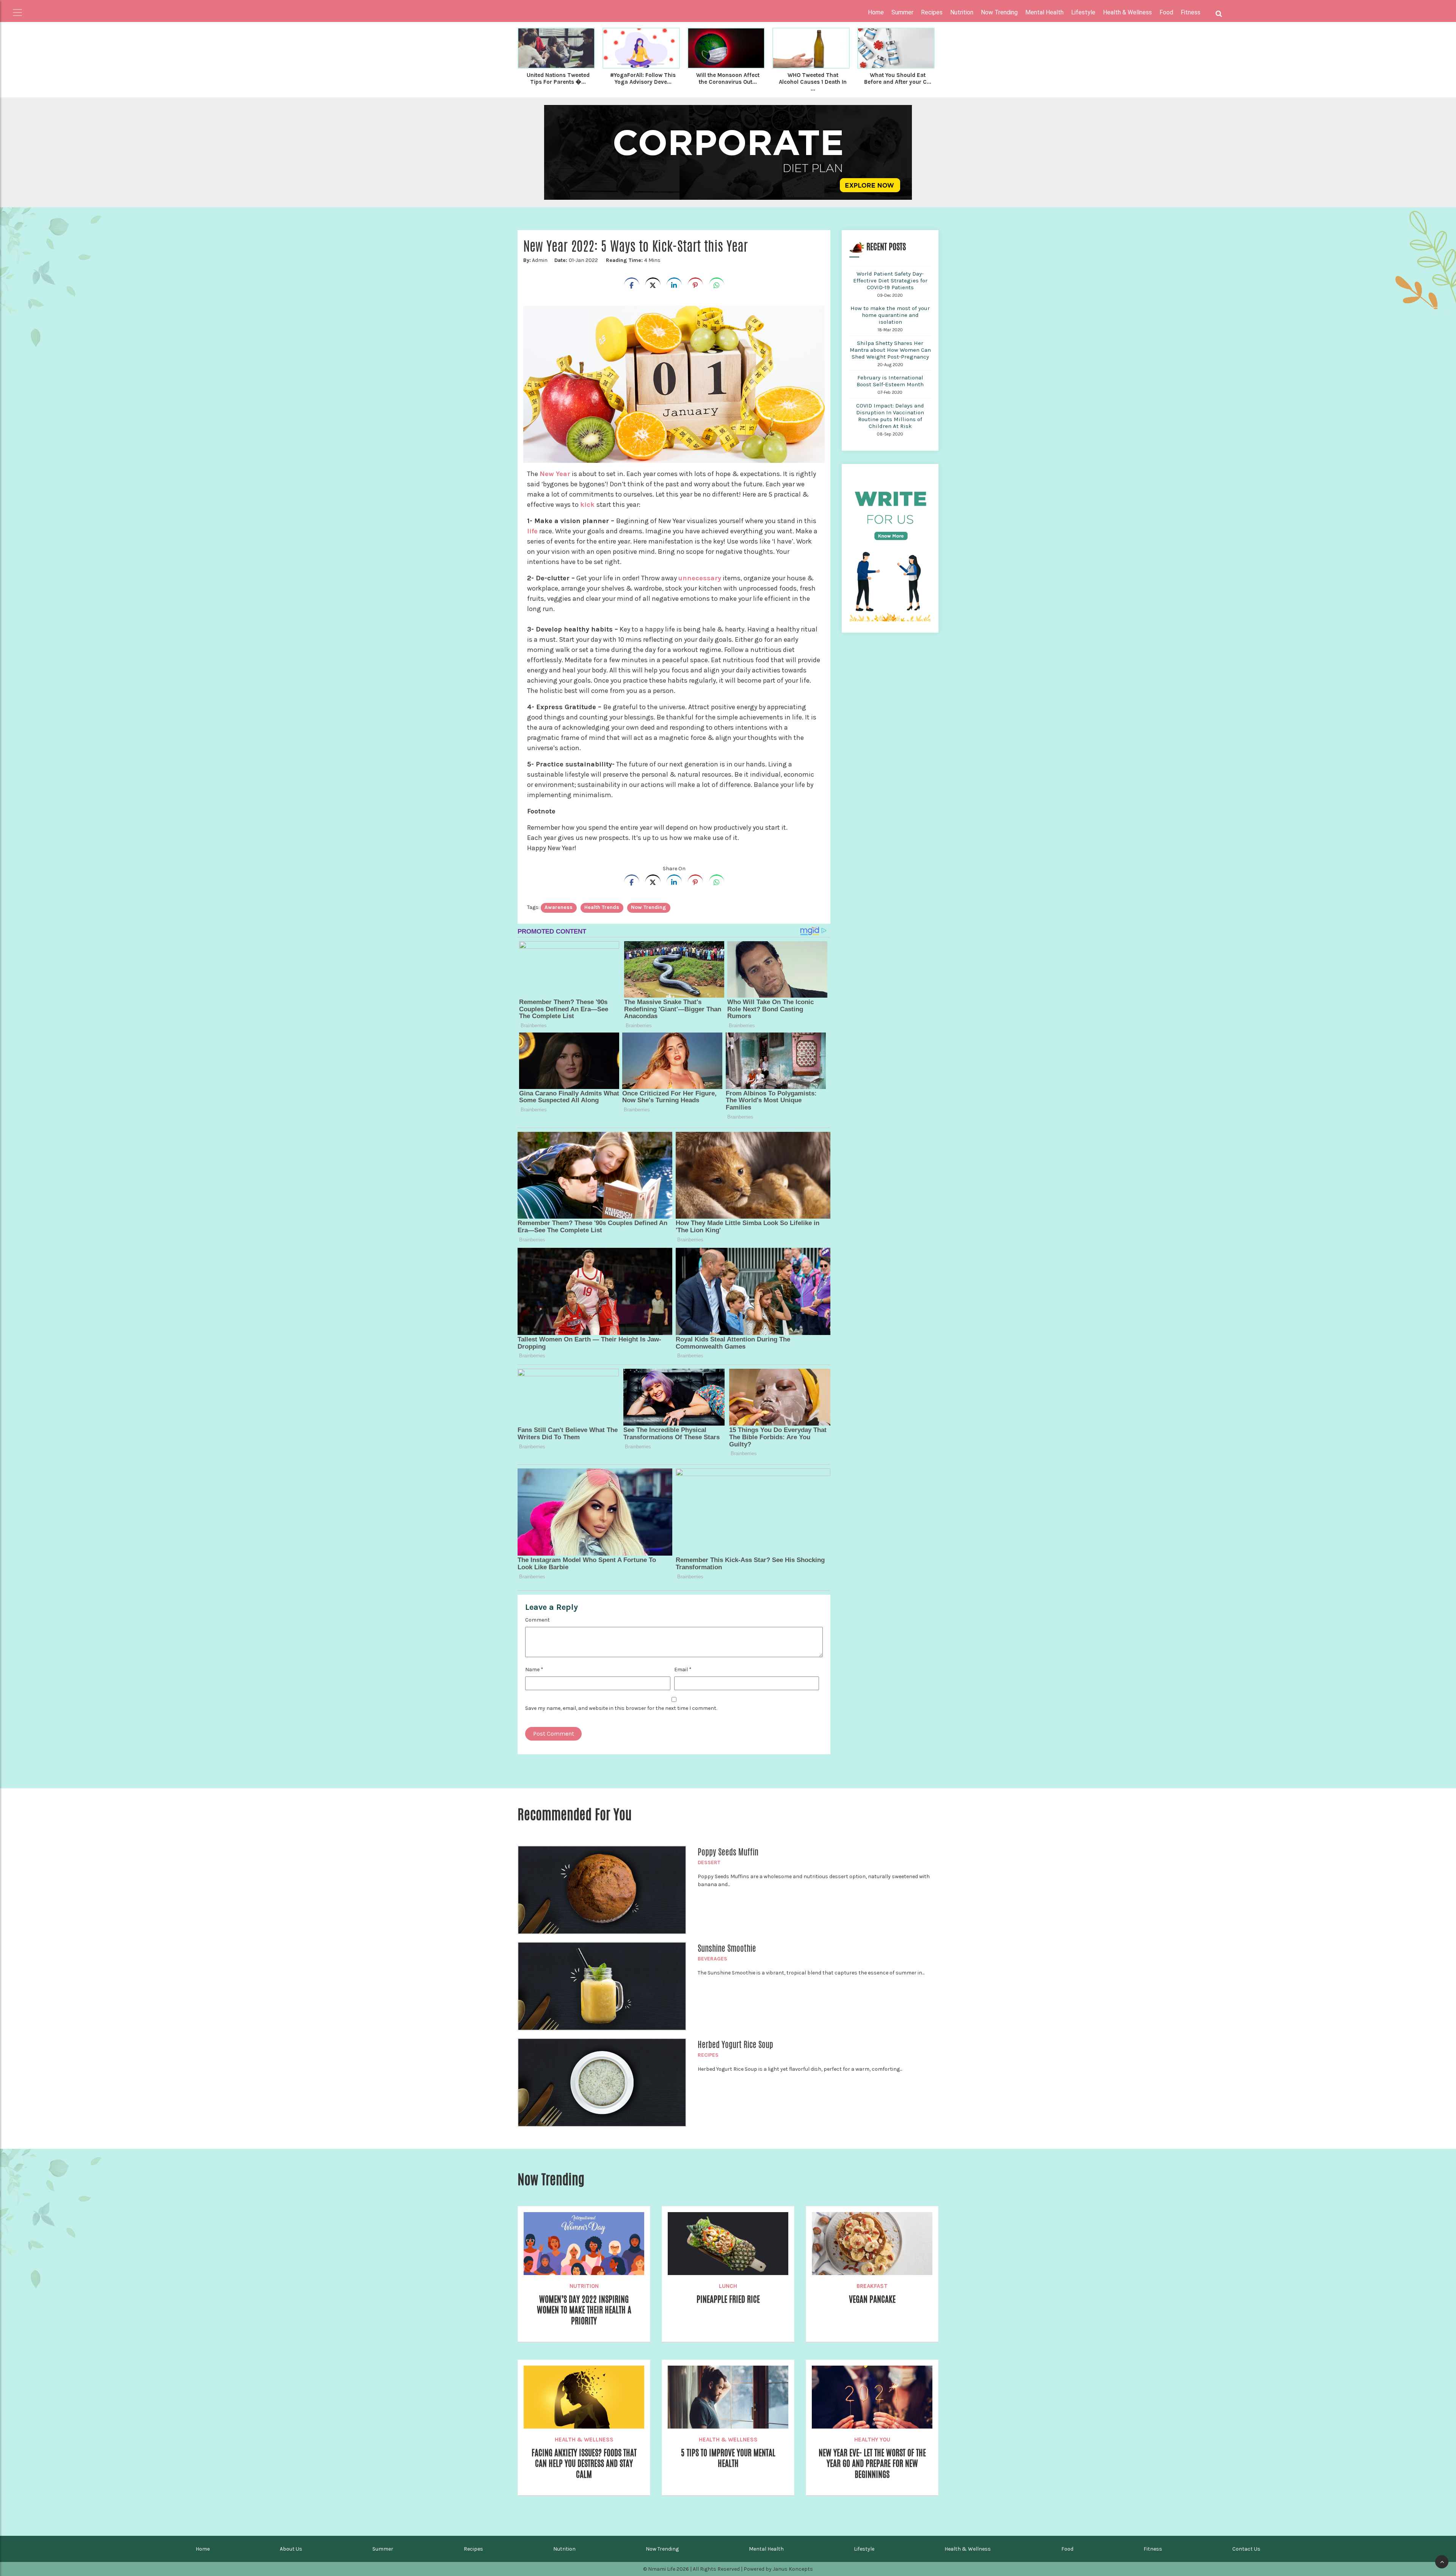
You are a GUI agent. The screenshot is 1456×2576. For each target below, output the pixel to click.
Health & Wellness (584, 2440)
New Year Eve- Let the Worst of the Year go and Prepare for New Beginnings (872, 2464)
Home (876, 12)
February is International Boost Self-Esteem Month (890, 381)
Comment (537, 1620)
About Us (291, 2549)
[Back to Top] (1442, 2562)
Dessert (709, 1862)
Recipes (708, 2055)
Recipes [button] (932, 12)
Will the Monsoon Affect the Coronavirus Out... (728, 78)
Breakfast (872, 2286)
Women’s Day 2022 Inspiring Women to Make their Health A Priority (584, 2310)
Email (683, 1670)
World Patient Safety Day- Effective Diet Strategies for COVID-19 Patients (890, 280)
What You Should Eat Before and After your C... (898, 78)
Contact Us (1246, 2549)
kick (588, 505)
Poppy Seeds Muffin (728, 1852)
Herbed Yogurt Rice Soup (735, 2045)
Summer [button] (902, 12)
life (532, 531)
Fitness (1153, 2549)
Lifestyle (864, 2549)
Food (1067, 2549)
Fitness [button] (1191, 12)
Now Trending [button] (999, 12)
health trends (602, 907)
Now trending (649, 907)
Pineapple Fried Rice (728, 2299)
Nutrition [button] (962, 12)
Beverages (712, 1959)
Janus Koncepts (793, 2569)
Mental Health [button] (1044, 12)
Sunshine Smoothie (727, 1948)
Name (534, 1670)
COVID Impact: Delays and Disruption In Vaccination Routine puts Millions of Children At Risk (890, 416)
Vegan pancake (872, 2299)
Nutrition (584, 2286)
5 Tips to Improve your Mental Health (728, 2458)
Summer (383, 2549)
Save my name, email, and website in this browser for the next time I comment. (621, 1708)
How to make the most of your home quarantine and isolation (890, 315)
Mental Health (766, 2549)
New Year (555, 474)
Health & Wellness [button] (1127, 12)
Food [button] (1166, 12)
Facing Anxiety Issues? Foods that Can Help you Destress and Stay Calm (584, 2464)
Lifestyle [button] (1083, 12)
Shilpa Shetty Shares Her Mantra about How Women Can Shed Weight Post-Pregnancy (890, 350)
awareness (559, 907)
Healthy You (872, 2440)
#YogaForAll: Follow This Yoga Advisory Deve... (643, 78)
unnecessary (700, 578)
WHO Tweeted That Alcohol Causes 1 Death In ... (813, 82)
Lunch (728, 2286)
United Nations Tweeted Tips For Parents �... (558, 78)
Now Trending (662, 2549)
